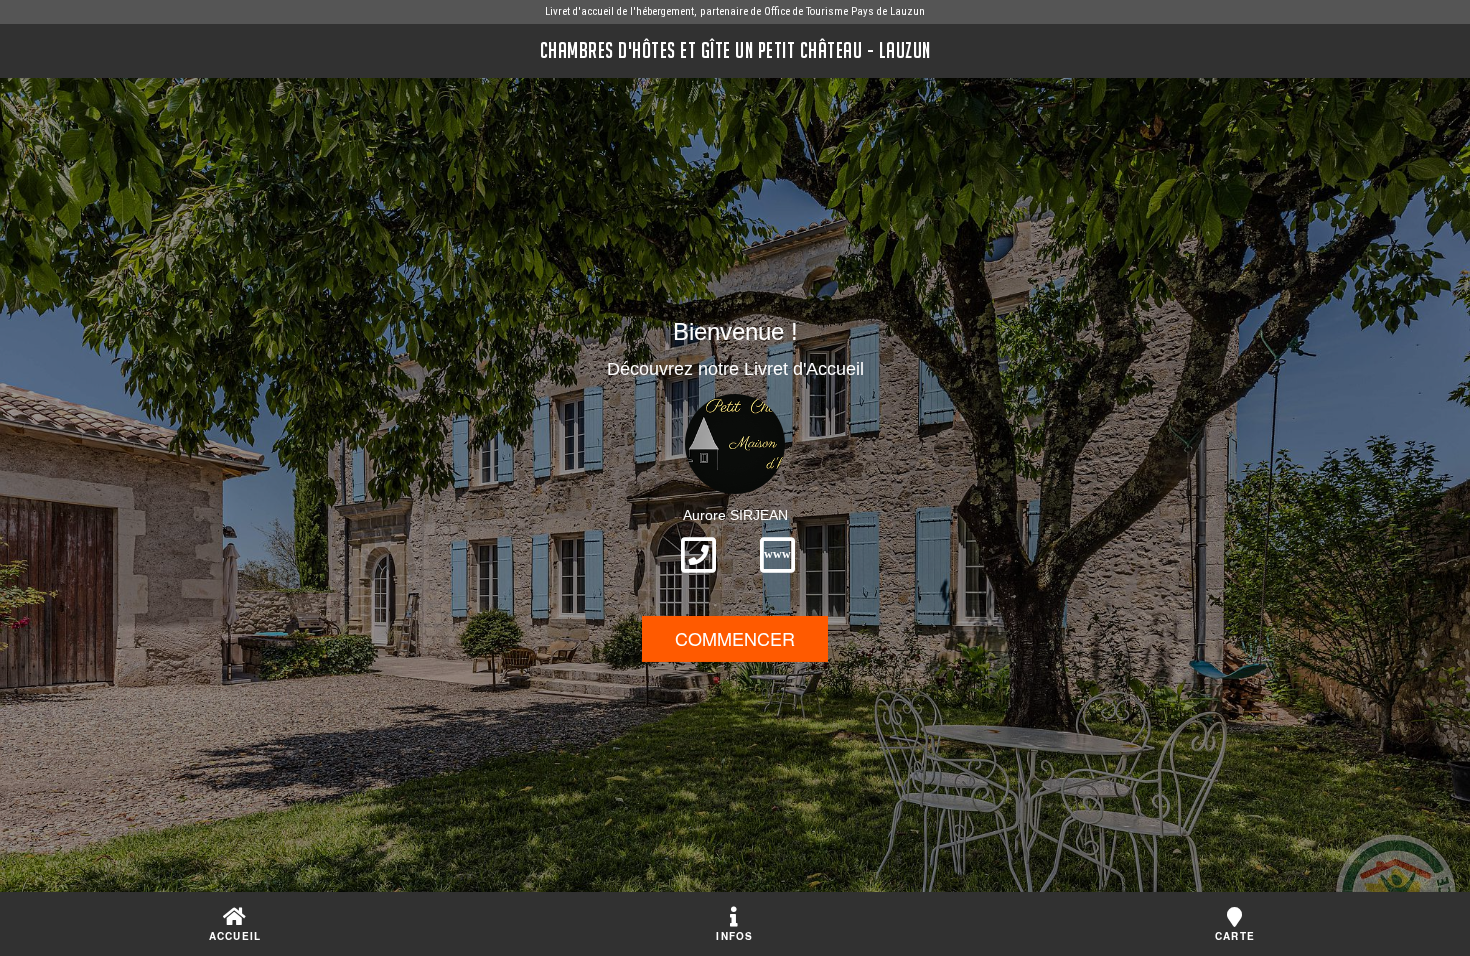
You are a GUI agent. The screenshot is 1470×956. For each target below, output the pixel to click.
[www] (777, 579)
